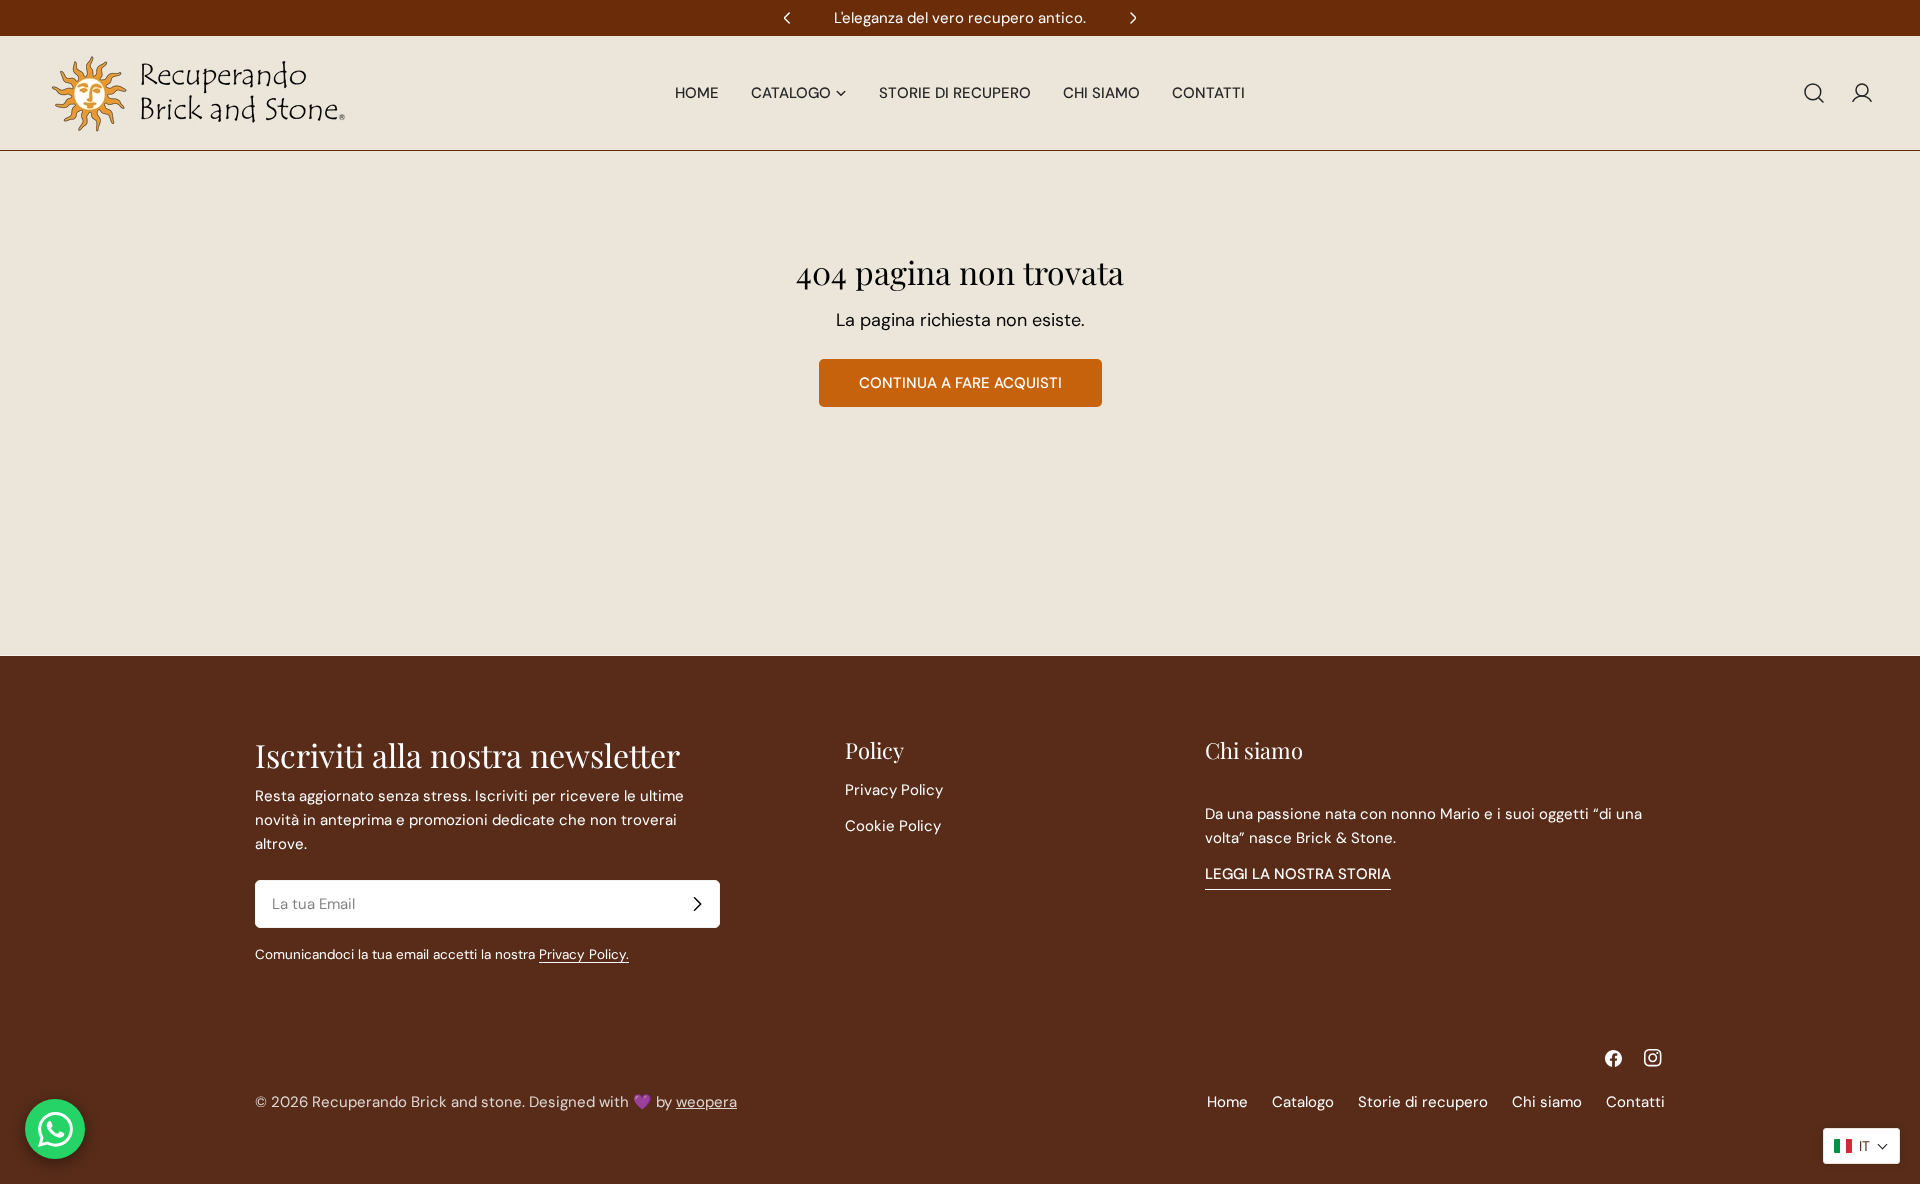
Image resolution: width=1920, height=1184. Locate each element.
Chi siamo (1547, 1102)
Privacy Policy (894, 790)
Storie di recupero (1423, 1102)
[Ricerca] (1814, 93)
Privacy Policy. (584, 954)
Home (1227, 1102)
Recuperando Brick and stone (417, 1102)
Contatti (1635, 1102)
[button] (1861, 1146)
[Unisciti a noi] (697, 904)
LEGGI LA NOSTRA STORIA (1298, 874)
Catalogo (1303, 1102)
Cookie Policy (893, 826)
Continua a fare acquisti (960, 383)
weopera (706, 1102)
